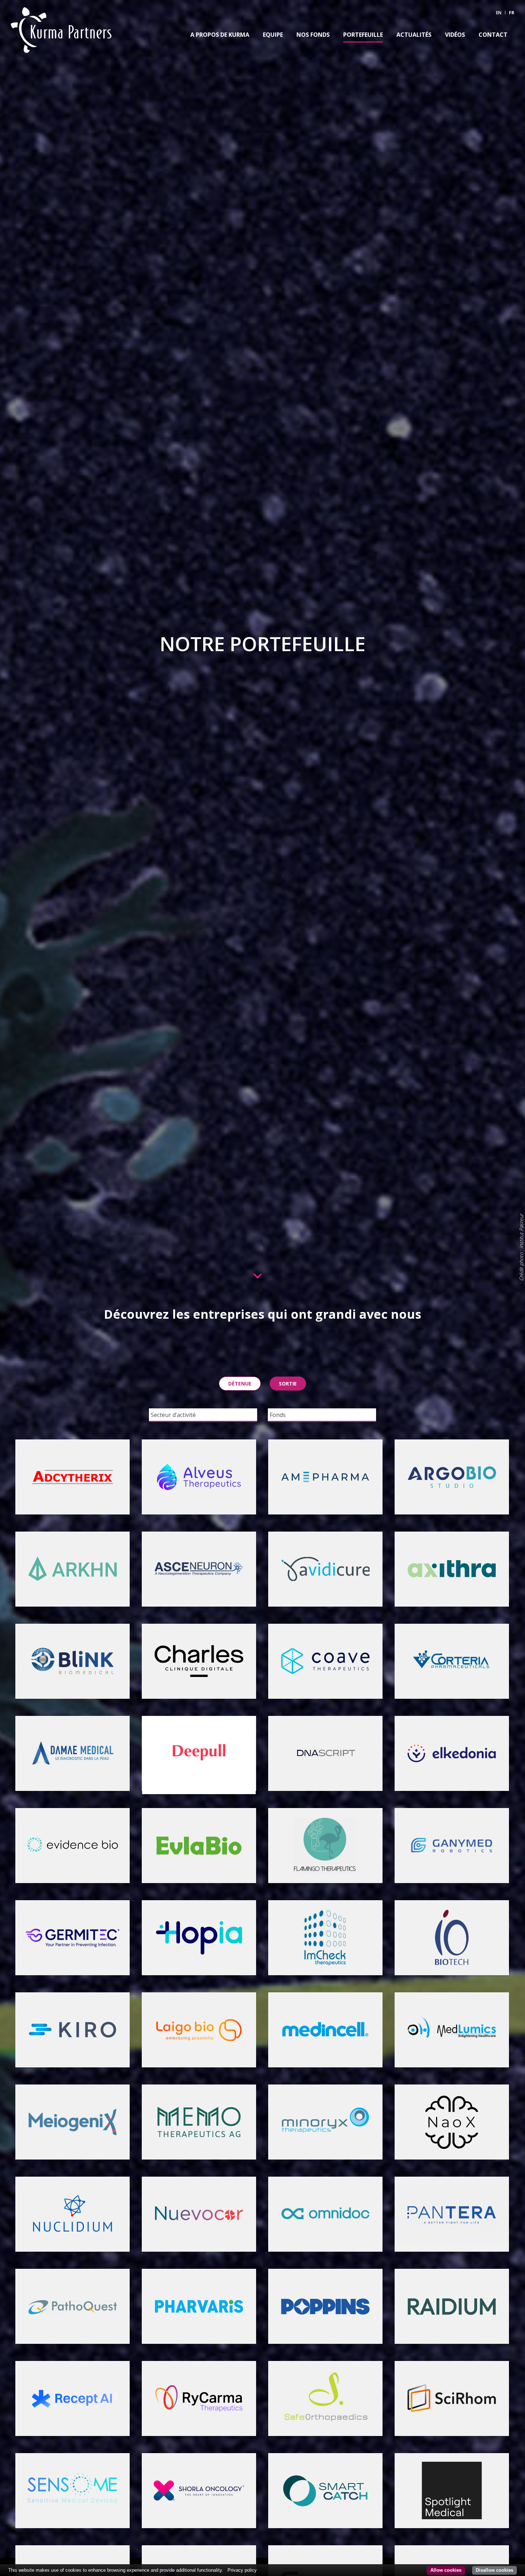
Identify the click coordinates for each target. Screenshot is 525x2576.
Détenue (240, 1384)
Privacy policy (242, 2570)
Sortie (288, 1384)
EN (499, 13)
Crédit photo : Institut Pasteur (521, 1247)
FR (512, 13)
